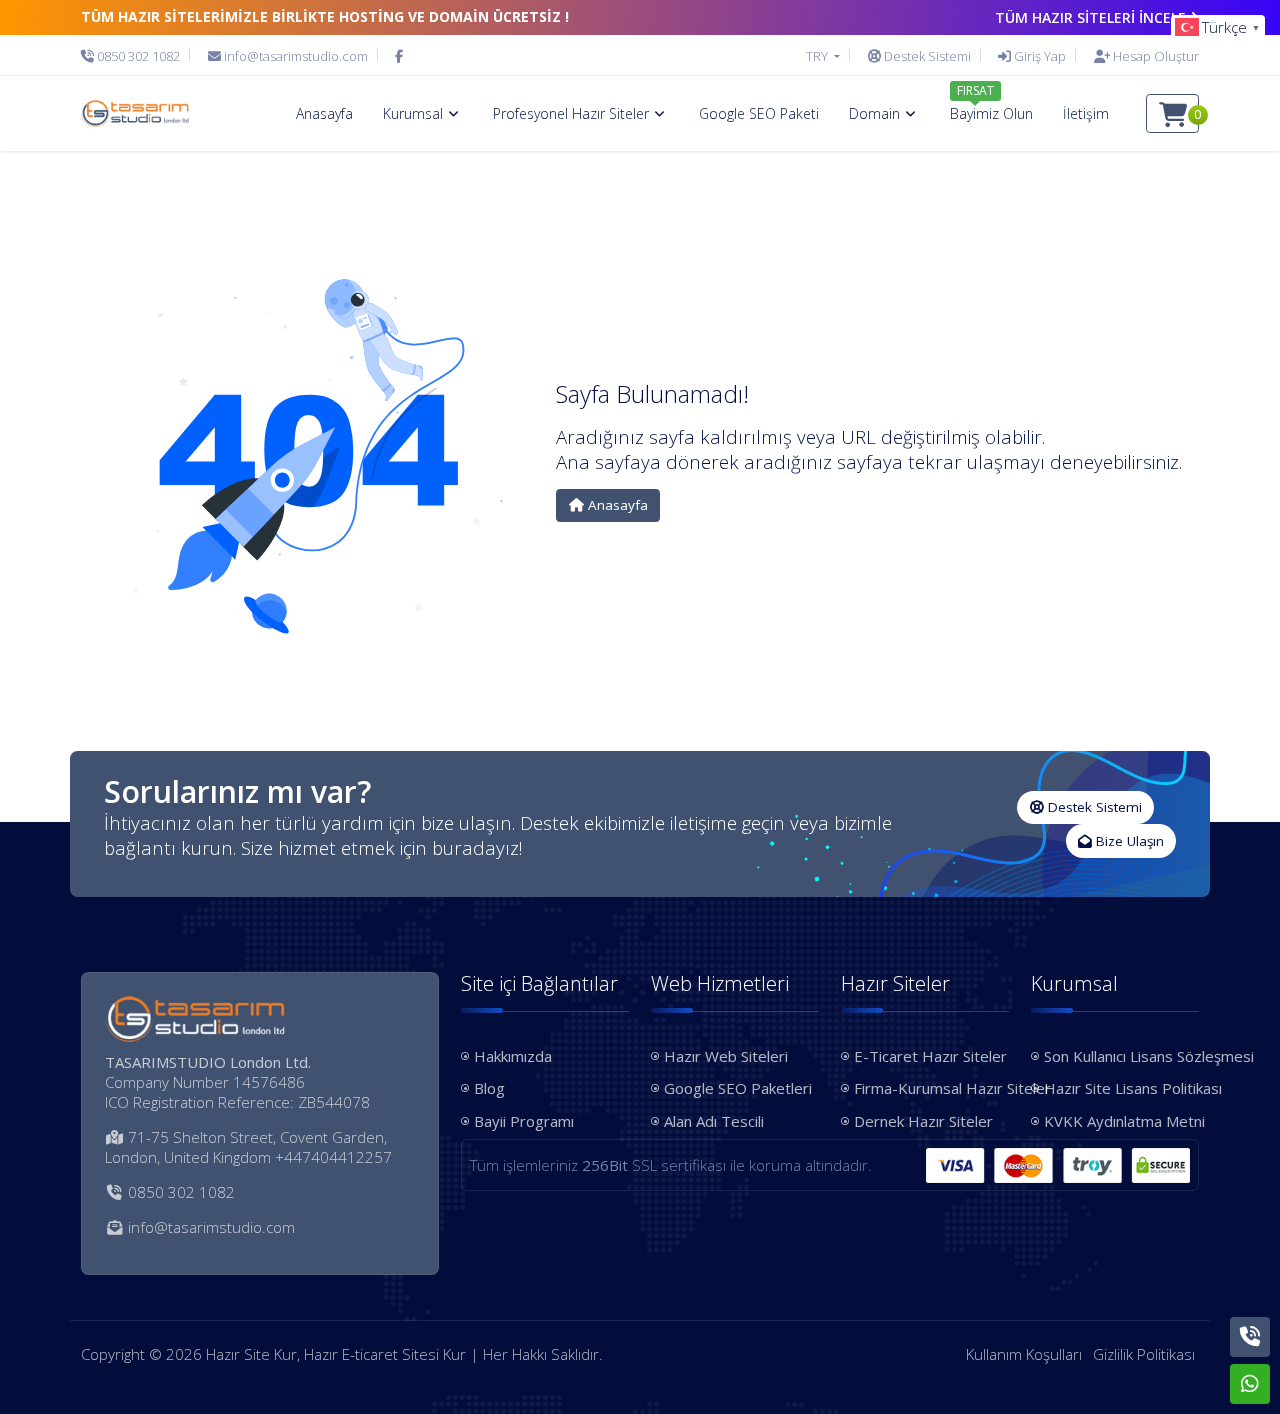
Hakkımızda (513, 1056)
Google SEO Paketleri (738, 1088)
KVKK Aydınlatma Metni (1121, 1121)
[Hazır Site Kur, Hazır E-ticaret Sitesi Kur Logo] (135, 114)
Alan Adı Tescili (714, 1121)
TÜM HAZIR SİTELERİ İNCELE (1090, 17)
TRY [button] (818, 56)
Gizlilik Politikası (1144, 1354)
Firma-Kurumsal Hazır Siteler (931, 1088)
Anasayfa (616, 505)
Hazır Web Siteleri (726, 1056)
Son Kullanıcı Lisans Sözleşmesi (1121, 1056)
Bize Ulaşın (1128, 841)
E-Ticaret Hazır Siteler (930, 1056)
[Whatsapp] (1250, 1384)
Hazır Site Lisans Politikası (1121, 1088)
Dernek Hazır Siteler (923, 1121)
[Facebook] (399, 56)
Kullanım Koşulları (1024, 1354)
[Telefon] (1250, 1337)
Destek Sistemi (1093, 807)
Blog (489, 1088)
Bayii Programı (524, 1121)
